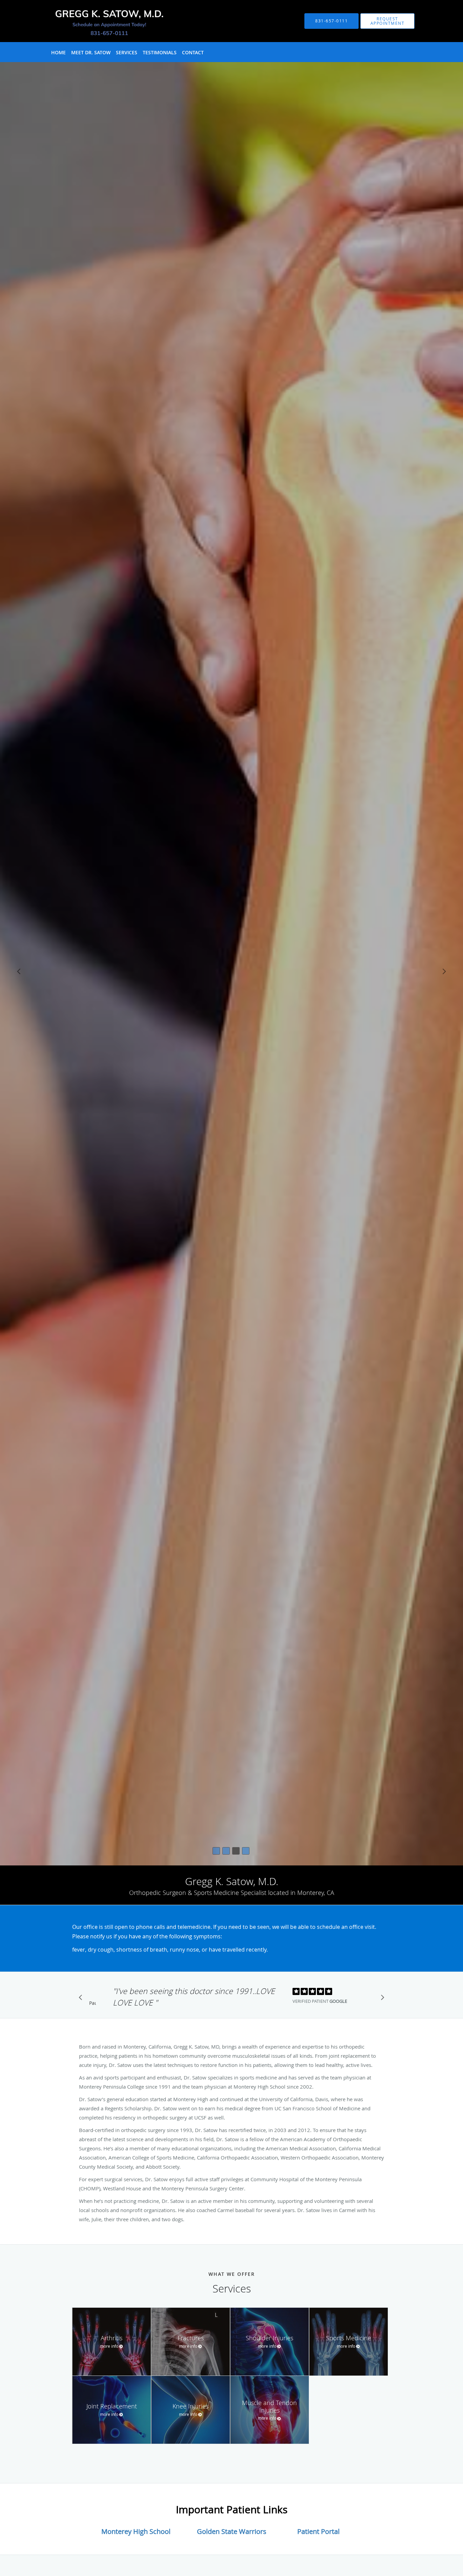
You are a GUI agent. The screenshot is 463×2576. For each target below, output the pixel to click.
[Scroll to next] (381, 1999)
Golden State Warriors (232, 2531)
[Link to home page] (97, 21)
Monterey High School (136, 2531)
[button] (387, 21)
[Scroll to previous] (82, 1999)
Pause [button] (93, 2003)
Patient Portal (318, 2531)
